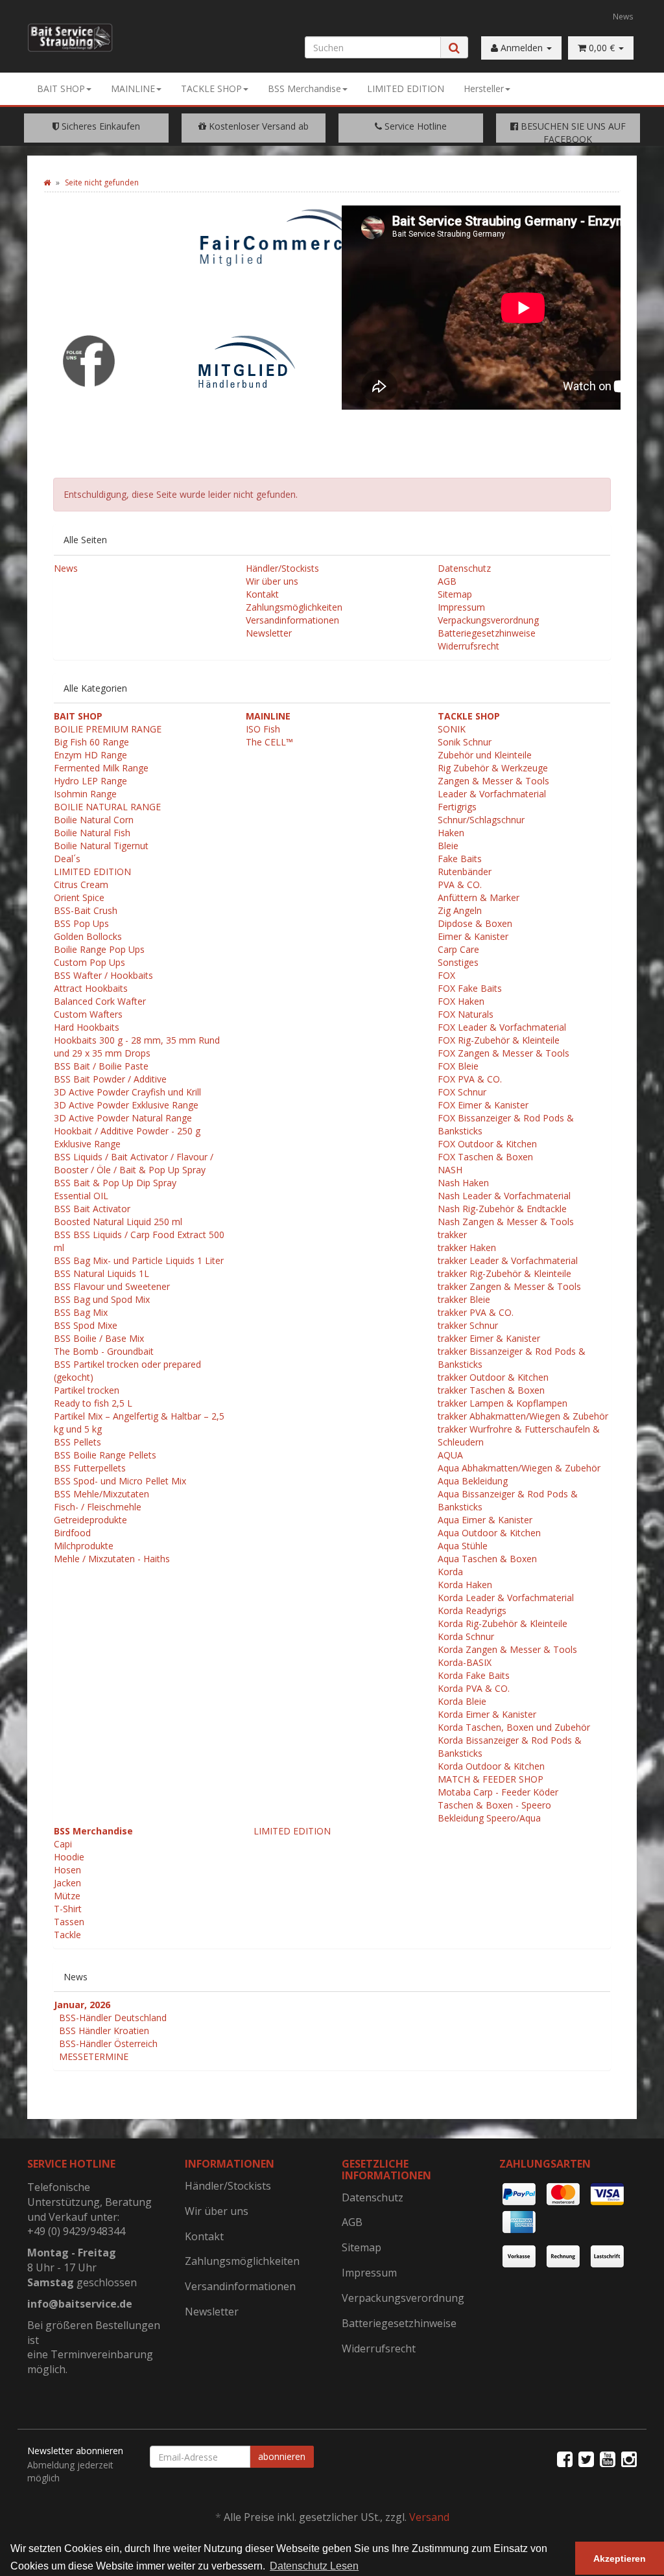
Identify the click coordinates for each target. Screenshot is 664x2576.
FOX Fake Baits (470, 988)
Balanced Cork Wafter (100, 1001)
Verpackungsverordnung (488, 620)
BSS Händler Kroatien (104, 2031)
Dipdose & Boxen (475, 923)
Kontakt (262, 594)
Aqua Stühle (463, 1546)
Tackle (67, 1935)
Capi (63, 1844)
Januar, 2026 (82, 2005)
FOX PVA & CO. (470, 1079)
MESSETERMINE (94, 2056)
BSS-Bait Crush (86, 910)
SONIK (452, 729)
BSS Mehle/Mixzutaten (101, 1494)
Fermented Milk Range (101, 768)
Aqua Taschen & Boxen (487, 1559)
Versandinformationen (292, 620)
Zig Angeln (460, 910)
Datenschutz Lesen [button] (314, 2566)
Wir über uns (272, 581)
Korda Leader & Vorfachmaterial (506, 1598)
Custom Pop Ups (89, 962)
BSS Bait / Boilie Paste (101, 1066)
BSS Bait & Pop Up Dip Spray (115, 1183)
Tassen (69, 1922)
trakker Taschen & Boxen (491, 1390)
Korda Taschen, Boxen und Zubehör (514, 1727)
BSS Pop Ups (81, 923)
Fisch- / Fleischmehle (98, 1507)
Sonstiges (458, 962)
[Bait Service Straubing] (70, 38)
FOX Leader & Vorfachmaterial (502, 1027)
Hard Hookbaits (87, 1027)
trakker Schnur (468, 1325)
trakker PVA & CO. (476, 1312)
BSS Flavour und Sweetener (112, 1286)
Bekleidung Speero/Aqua (489, 1818)
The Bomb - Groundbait (104, 1351)
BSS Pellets (77, 1442)
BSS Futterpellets (90, 1468)
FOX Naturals (466, 1014)
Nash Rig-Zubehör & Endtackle (502, 1209)
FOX (446, 975)
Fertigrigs (457, 807)
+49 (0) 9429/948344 (76, 2231)
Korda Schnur (466, 1636)
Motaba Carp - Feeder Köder (498, 1792)
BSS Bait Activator (92, 1209)
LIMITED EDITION (406, 88)
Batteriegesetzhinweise (487, 633)
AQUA (450, 1455)
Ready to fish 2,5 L (93, 1403)
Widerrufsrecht (468, 646)
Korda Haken (465, 1585)
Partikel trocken (87, 1390)
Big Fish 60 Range (91, 742)
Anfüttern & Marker (479, 897)
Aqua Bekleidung (473, 1481)
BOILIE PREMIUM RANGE (108, 729)
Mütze (67, 1896)
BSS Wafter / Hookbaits (103, 975)
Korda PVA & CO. (474, 1688)
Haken (451, 833)
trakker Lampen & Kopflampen (503, 1403)
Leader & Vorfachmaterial (492, 794)
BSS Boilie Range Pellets (105, 1455)
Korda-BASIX (465, 1662)
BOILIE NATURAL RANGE (107, 807)
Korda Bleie (462, 1701)
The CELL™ (269, 742)
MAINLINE (133, 88)
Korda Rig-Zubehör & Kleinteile (503, 1623)
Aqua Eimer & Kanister (485, 1520)
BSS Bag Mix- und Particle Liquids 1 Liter (139, 1260)
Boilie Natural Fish (92, 833)
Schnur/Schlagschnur (481, 820)
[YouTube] (608, 2459)
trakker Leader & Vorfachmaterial (508, 1260)
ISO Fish (263, 729)
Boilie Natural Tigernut (101, 846)
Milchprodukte (84, 1546)
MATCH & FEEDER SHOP (491, 1779)
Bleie (448, 846)
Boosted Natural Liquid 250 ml (118, 1222)
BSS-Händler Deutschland (113, 2018)
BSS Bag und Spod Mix (102, 1299)
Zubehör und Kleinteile (485, 755)
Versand (429, 2517)
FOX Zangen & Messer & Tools (504, 1053)
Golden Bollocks (88, 936)
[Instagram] (629, 2459)
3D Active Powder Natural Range (123, 1118)
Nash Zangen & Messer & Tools (506, 1222)
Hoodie (69, 1857)
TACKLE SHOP (211, 88)
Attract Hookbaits (91, 988)
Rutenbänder (465, 872)
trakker (452, 1235)
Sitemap (455, 594)
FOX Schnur (462, 1092)
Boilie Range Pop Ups (99, 949)
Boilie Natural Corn (94, 820)
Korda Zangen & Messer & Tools (507, 1649)
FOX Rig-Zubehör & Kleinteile (499, 1040)
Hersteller (484, 88)
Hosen (67, 1870)
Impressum (461, 607)
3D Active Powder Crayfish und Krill (127, 1092)
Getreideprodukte (90, 1520)
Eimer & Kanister (473, 936)
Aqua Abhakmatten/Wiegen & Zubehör (519, 1468)
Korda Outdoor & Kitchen (491, 1766)
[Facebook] (565, 2459)
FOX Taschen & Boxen (485, 1157)
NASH (450, 1170)
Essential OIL (81, 1196)
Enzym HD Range (90, 755)
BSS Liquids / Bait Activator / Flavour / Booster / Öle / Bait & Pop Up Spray (134, 1163)
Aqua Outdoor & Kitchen (489, 1533)
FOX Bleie (458, 1066)
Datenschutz (464, 568)
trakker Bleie (464, 1299)
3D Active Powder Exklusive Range (126, 1105)
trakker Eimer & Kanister (489, 1338)
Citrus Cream (81, 884)
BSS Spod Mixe (86, 1325)
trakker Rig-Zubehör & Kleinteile (504, 1273)
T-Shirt (68, 1909)
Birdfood (72, 1533)
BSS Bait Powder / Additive (110, 1079)
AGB (447, 581)
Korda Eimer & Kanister (487, 1714)
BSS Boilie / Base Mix (99, 1338)
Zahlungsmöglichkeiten (294, 607)
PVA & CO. (460, 884)
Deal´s (67, 859)
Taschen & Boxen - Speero (494, 1805)
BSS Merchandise (304, 88)
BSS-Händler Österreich (108, 2043)
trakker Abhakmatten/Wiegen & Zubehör (523, 1416)
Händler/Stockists (282, 568)
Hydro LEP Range (90, 781)
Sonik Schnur (465, 742)
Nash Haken (463, 1183)
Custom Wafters (88, 1014)
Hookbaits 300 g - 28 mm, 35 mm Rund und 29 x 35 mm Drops (137, 1047)
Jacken (67, 1883)
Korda (450, 1572)
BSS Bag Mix (81, 1312)
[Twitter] (586, 2459)
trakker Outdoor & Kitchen (493, 1377)
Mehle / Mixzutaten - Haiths (112, 1559)
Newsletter (269, 633)
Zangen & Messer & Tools (493, 781)
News (623, 16)
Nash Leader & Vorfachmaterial (504, 1196)
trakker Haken (467, 1247)
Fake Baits (460, 859)
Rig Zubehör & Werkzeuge (493, 768)
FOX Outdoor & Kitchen (487, 1144)
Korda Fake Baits (474, 1675)
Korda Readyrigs (472, 1610)
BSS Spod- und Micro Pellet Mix (120, 1481)
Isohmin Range (85, 794)
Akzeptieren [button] (620, 2558)
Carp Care (458, 949)
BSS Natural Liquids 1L (101, 1273)
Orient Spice (79, 897)
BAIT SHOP (61, 88)
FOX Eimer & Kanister (483, 1105)
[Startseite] (47, 182)
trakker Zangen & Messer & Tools (509, 1286)
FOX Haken (461, 1001)
